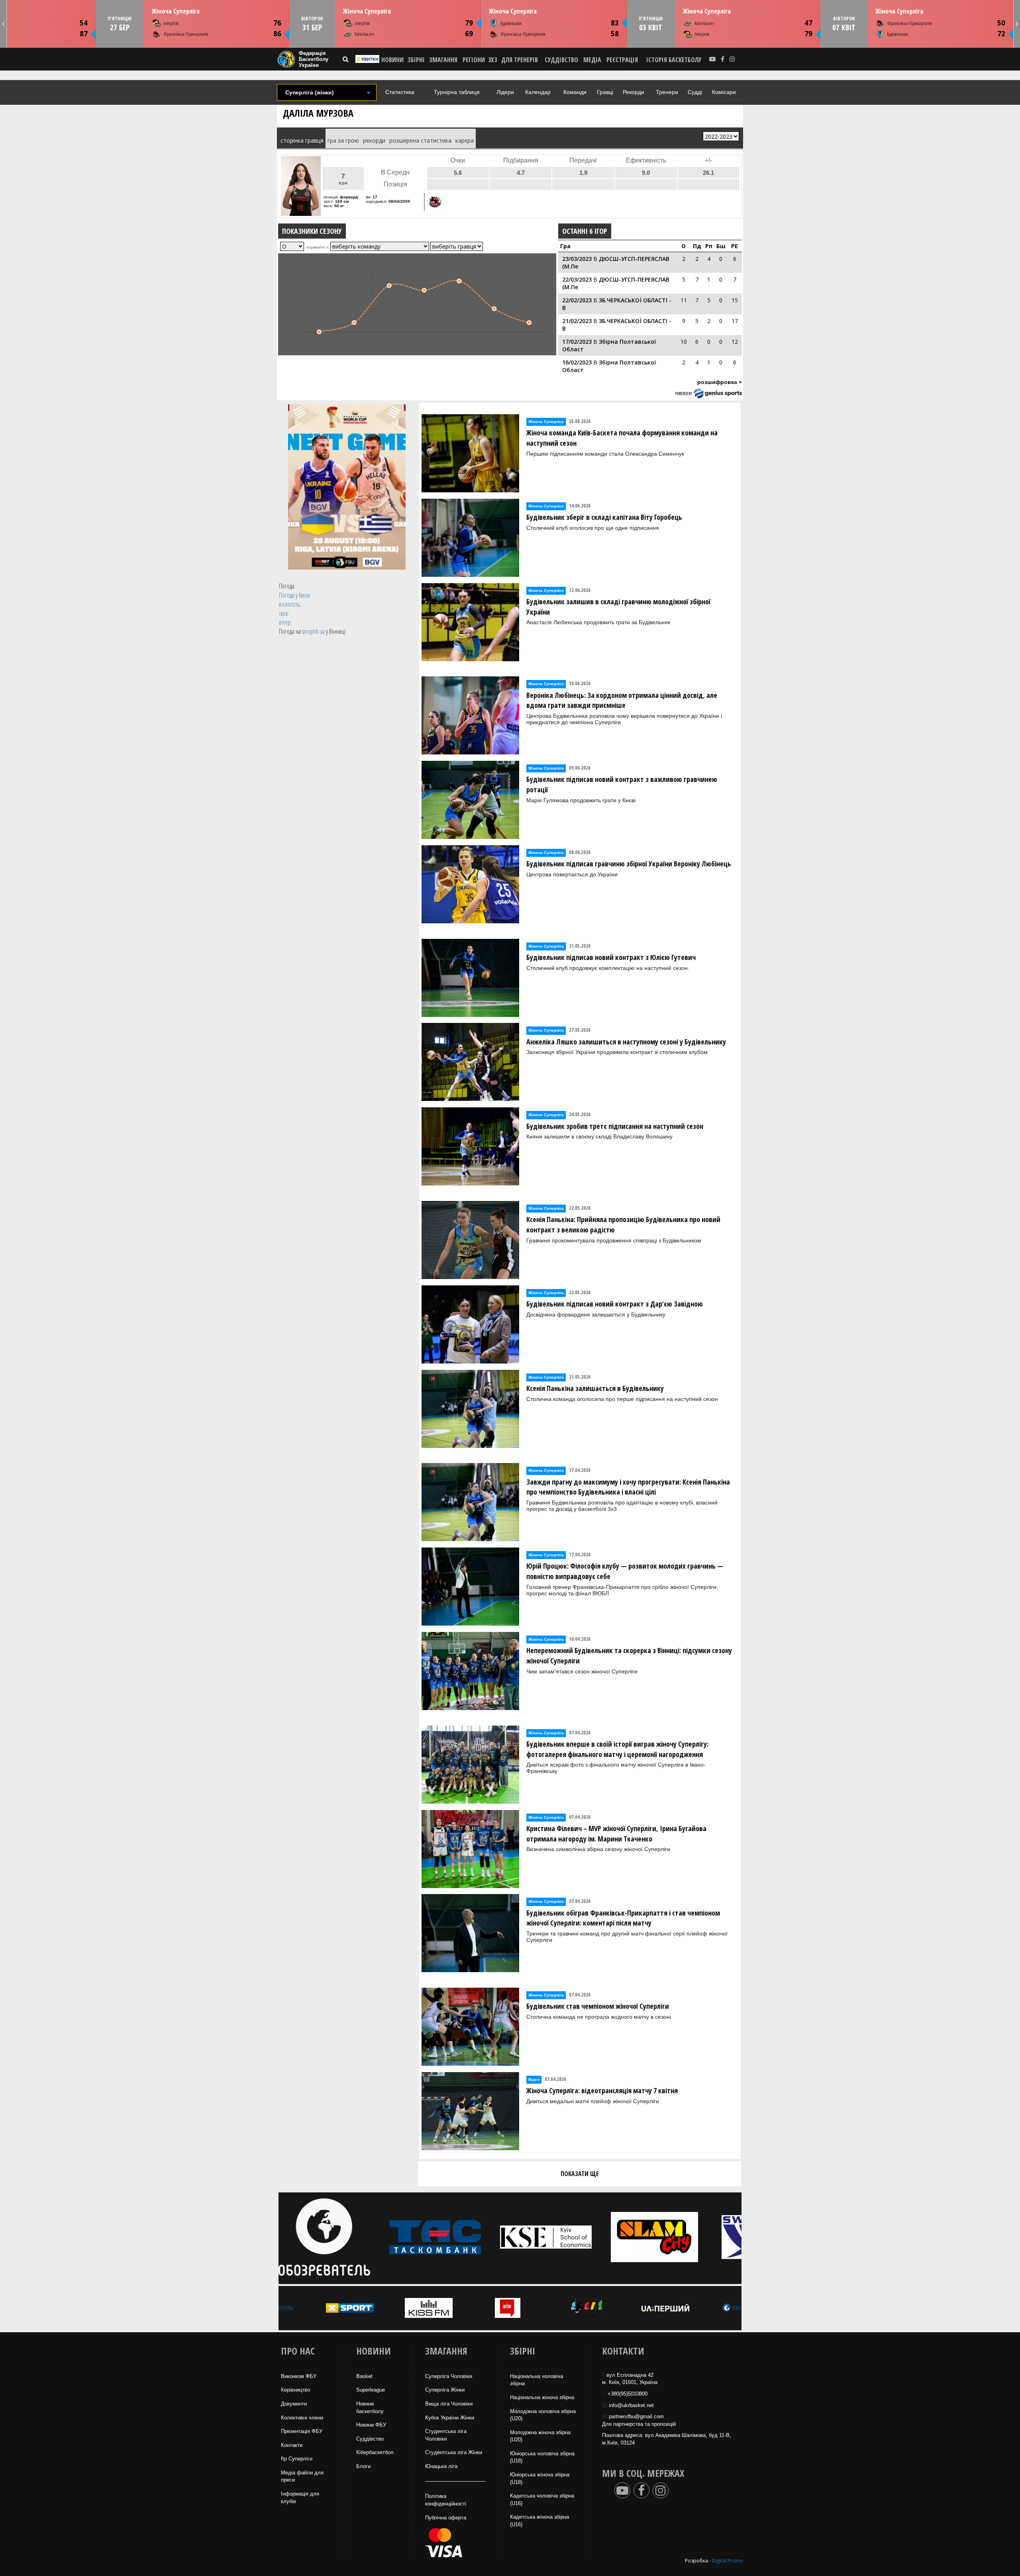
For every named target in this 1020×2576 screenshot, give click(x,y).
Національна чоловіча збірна (536, 2380)
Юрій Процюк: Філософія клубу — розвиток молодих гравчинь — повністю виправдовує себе (625, 1571)
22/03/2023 (577, 279)
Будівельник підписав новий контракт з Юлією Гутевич (611, 957)
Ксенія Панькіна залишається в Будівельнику (595, 1388)
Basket (364, 2376)
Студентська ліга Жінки (454, 2452)
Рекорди (634, 92)
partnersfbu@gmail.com (636, 2416)
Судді (695, 92)
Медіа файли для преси (302, 2476)
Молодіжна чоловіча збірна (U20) (543, 2415)
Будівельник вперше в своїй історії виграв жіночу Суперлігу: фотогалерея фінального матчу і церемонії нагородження (617, 1749)
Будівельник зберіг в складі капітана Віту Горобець (604, 517)
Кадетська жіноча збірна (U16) (539, 2521)
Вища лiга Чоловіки (449, 2404)
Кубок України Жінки (450, 2418)
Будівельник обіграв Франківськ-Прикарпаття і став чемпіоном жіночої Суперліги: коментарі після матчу (623, 1918)
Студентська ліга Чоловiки (446, 2435)
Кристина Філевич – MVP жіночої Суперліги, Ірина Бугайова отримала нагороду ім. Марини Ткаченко (616, 1834)
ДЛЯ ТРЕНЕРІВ (520, 60)
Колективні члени (302, 2418)
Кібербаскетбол (375, 2452)
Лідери (505, 92)
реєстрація (622, 60)
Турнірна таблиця (457, 92)
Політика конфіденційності (446, 2500)
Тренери (667, 92)
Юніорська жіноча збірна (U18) (540, 2478)
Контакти (292, 2445)
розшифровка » (720, 382)
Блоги (363, 2466)
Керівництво (295, 2390)
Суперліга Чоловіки (449, 2376)
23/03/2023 (577, 259)
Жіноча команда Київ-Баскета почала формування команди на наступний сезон (622, 438)
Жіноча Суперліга (175, 11)
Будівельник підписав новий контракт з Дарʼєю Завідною (615, 1304)
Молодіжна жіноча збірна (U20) (540, 2436)
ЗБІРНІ (416, 60)
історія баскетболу (674, 60)
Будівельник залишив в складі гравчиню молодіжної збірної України (618, 607)
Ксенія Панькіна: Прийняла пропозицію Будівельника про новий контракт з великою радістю (623, 1224)
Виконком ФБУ (299, 2376)
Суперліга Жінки (445, 2390)
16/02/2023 (577, 362)
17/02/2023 (577, 342)
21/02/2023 (577, 321)
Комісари (724, 92)
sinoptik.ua (313, 631)
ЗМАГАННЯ (443, 60)
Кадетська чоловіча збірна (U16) (542, 2500)
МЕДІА (592, 60)
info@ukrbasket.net (631, 2405)
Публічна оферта (446, 2518)
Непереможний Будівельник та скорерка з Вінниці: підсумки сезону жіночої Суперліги (629, 1655)
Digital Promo (728, 2561)
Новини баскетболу (370, 2408)
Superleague (371, 2390)
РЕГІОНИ (474, 60)
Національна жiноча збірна (542, 2397)
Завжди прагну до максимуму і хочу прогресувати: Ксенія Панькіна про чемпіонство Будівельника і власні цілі (628, 1487)
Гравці (605, 92)
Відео (534, 2079)
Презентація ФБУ (302, 2431)
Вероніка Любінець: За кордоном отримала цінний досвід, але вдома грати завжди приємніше (622, 700)
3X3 (492, 60)
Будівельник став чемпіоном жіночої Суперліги (598, 2006)
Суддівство (370, 2439)
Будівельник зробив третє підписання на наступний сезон (615, 1126)
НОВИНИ (392, 60)
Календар (538, 92)
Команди (575, 92)
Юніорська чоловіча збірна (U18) (542, 2457)
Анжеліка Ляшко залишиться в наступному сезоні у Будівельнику (626, 1042)
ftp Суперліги (297, 2459)
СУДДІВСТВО (561, 60)
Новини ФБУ (371, 2425)
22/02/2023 (577, 300)
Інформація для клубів (300, 2498)
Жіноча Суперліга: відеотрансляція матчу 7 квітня (602, 2090)
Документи (294, 2404)
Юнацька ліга (441, 2466)
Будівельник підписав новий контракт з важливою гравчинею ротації (622, 784)
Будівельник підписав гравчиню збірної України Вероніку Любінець (629, 864)
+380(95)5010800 (628, 2394)
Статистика (400, 92)
